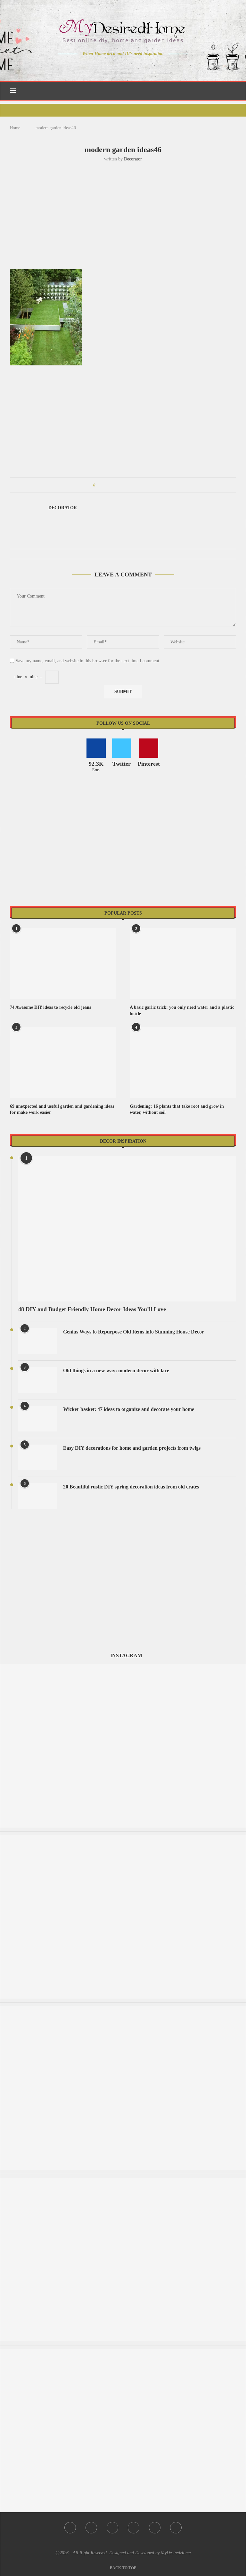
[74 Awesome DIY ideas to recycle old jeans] (63, 964)
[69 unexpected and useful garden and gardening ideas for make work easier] (63, 1062)
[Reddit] (146, 66)
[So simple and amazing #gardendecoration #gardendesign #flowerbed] (123, 1667)
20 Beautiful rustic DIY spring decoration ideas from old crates (131, 1487)
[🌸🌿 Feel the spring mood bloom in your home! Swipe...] (123, 2352)
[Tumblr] (137, 66)
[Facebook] (101, 66)
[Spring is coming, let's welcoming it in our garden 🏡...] (123, 2181)
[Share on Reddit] (131, 485)
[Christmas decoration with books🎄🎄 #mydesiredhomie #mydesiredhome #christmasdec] (123, 1838)
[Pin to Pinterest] (118, 485)
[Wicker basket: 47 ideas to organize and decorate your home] (37, 1419)
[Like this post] (99, 485)
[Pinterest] (128, 66)
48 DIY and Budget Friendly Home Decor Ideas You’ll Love (92, 1309)
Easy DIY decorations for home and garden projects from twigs (132, 1448)
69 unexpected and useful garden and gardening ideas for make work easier (62, 1109)
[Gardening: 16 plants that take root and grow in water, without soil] (183, 1062)
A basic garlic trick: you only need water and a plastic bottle (182, 1011)
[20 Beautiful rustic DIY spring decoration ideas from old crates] (37, 1496)
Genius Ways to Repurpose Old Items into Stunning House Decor (134, 1332)
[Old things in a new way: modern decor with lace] (37, 1380)
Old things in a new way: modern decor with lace (116, 1370)
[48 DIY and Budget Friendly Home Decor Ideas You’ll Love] (127, 1229)
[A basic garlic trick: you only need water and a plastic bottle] (183, 964)
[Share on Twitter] (112, 485)
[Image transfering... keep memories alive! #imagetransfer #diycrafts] (123, 2009)
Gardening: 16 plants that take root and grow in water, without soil (177, 1109)
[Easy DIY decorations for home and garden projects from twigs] (37, 1457)
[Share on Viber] (143, 485)
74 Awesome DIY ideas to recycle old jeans (50, 1007)
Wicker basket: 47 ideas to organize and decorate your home (129, 1409)
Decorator (133, 159)
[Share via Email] (149, 485)
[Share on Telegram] (137, 485)
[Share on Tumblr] (124, 485)
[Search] (233, 91)
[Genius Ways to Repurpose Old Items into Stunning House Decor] (37, 1341)
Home (15, 128)
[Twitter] (110, 66)
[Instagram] (119, 66)
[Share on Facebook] (106, 485)
